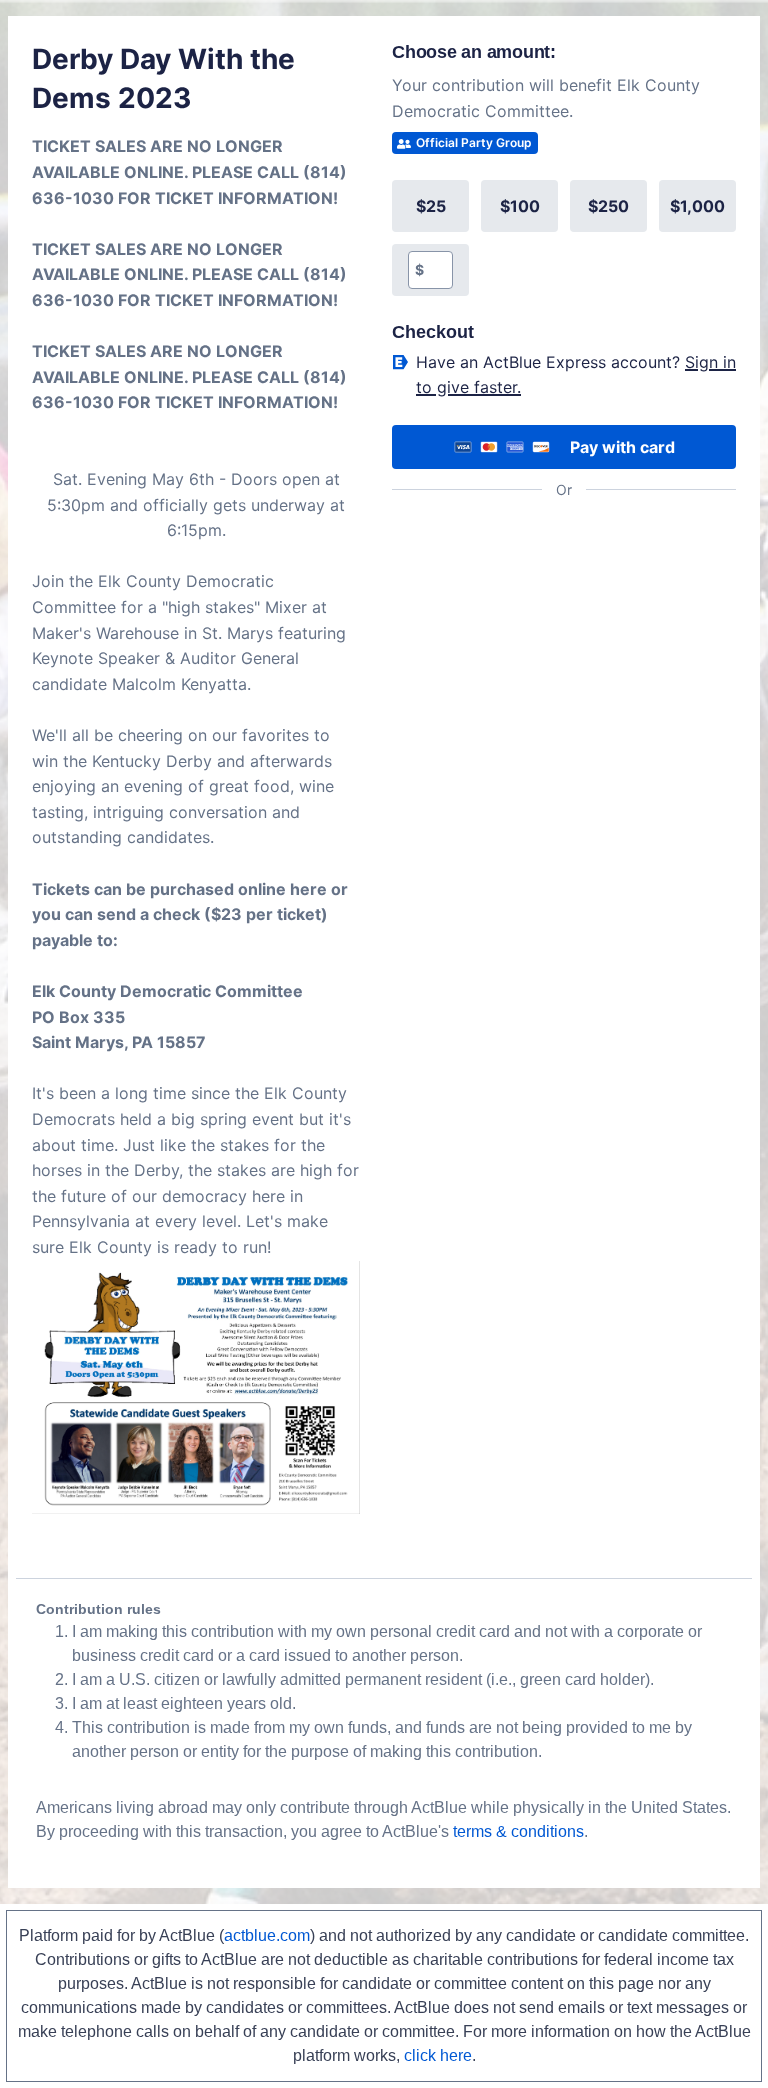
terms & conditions (518, 1831)
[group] (564, 238)
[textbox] (438, 270)
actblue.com (267, 1935)
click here (438, 2055)
